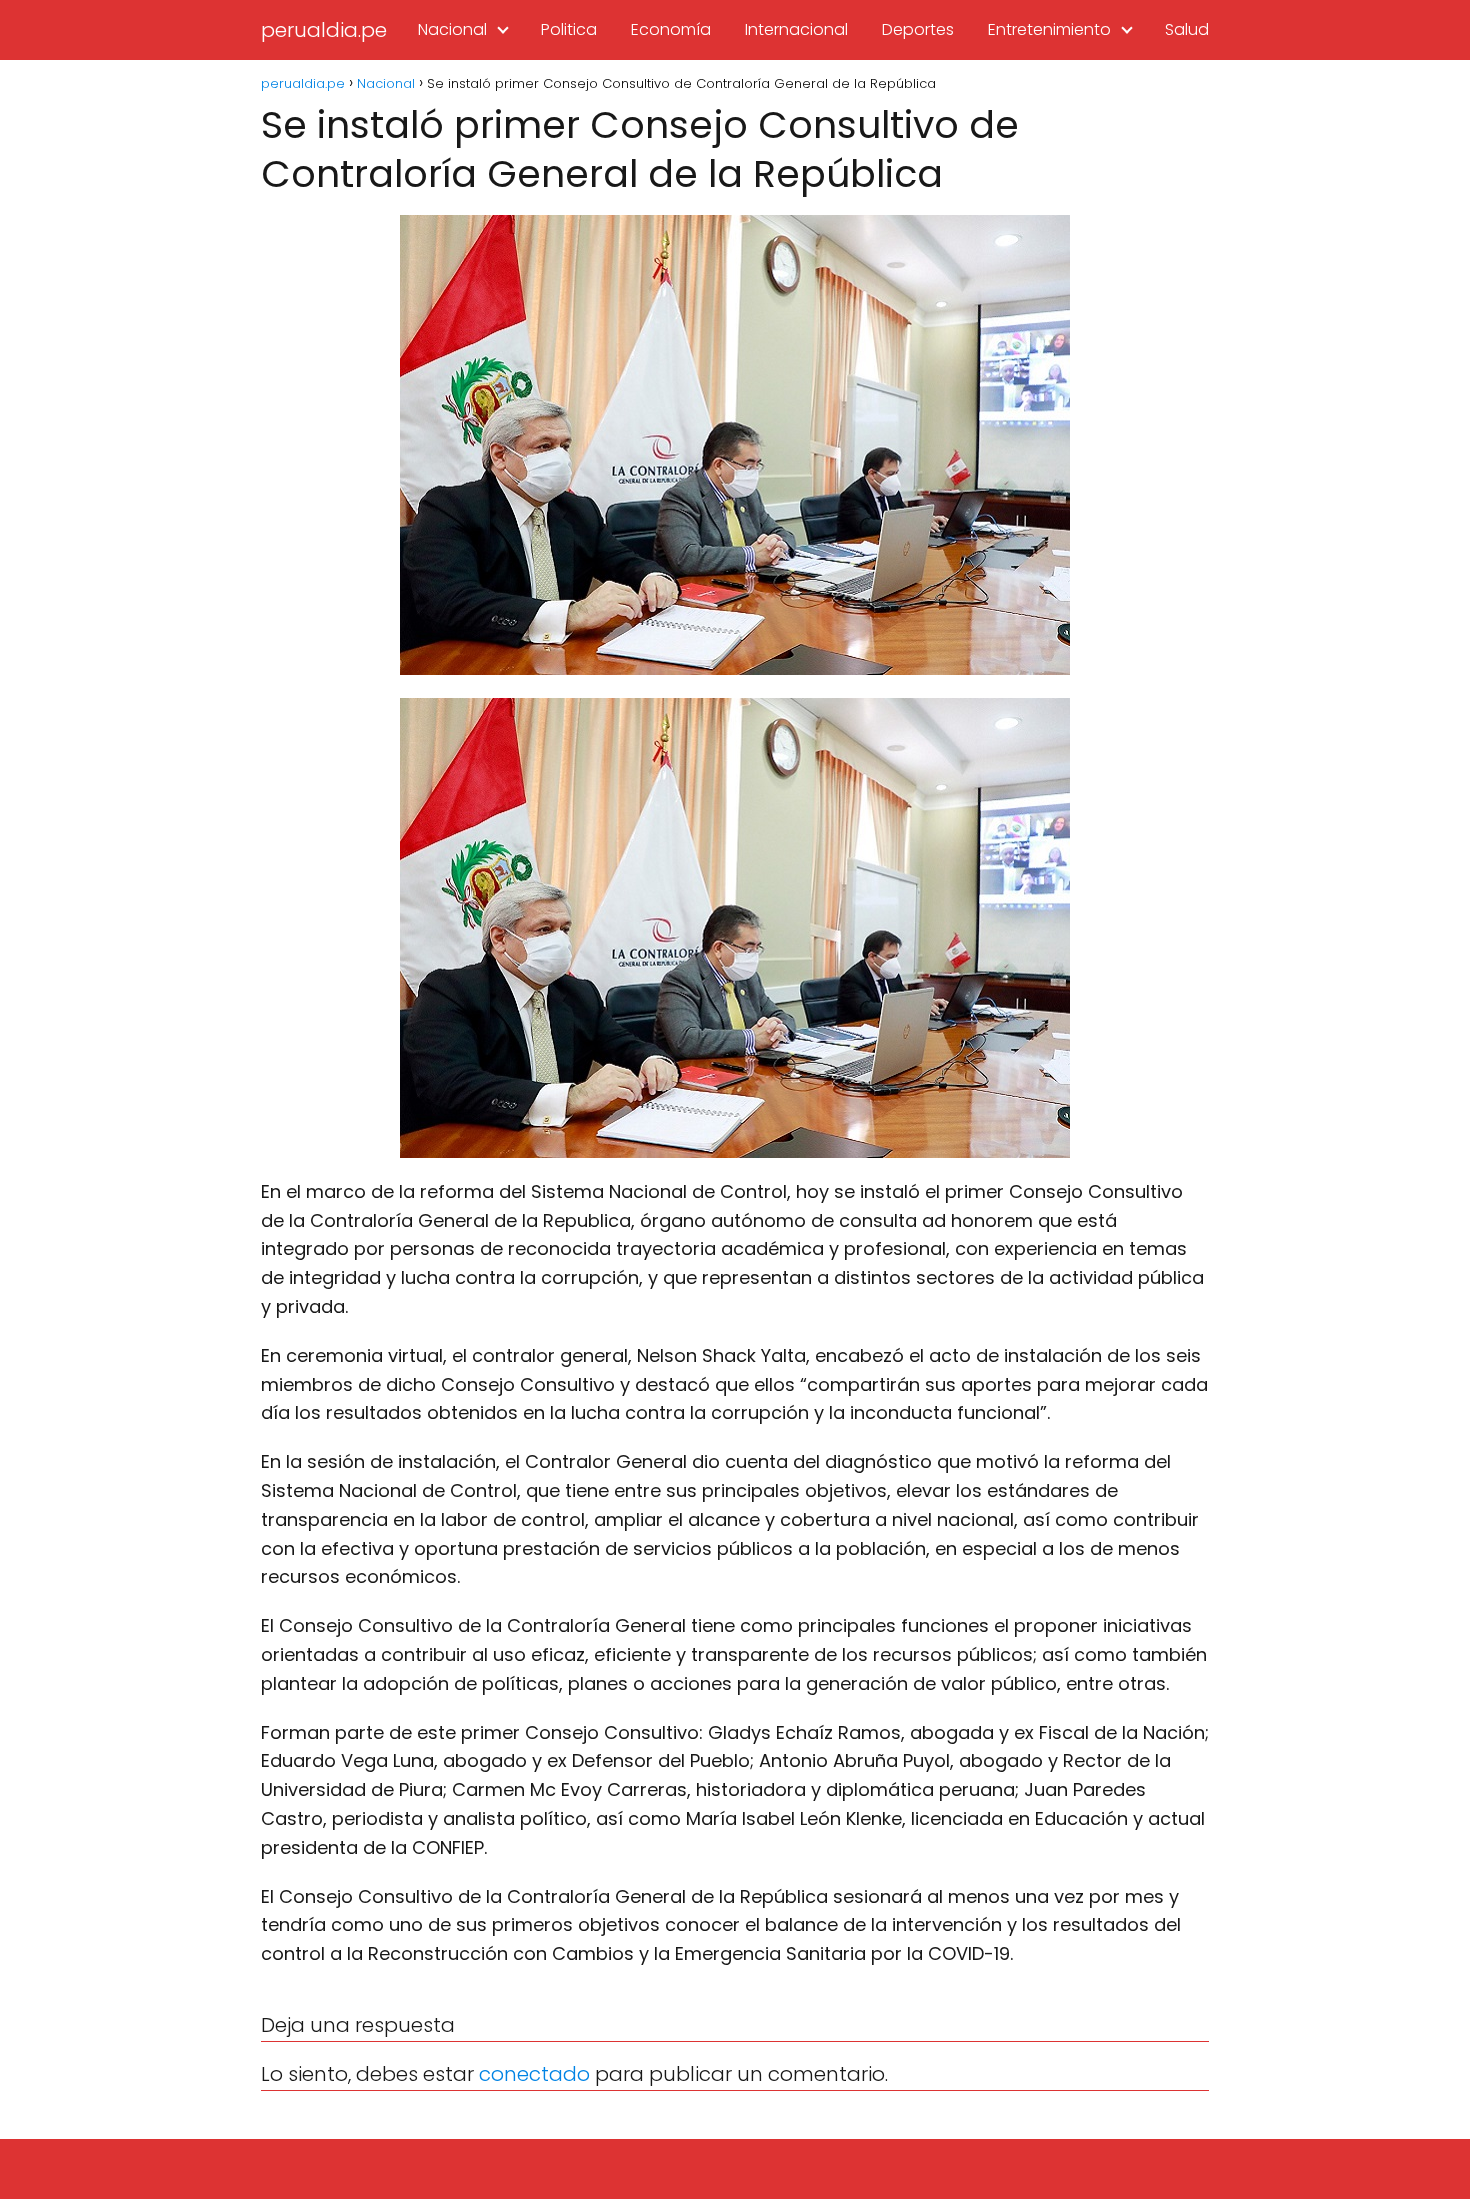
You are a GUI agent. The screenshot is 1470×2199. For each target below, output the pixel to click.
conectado (534, 2074)
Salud (1187, 29)
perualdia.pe (324, 30)
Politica (569, 29)
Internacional (796, 29)
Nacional (452, 29)
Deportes (918, 29)
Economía (671, 29)
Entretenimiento (1049, 29)
